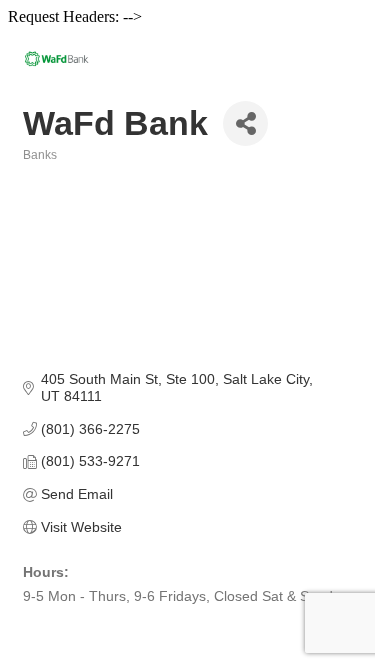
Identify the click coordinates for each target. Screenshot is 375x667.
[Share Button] (245, 123)
